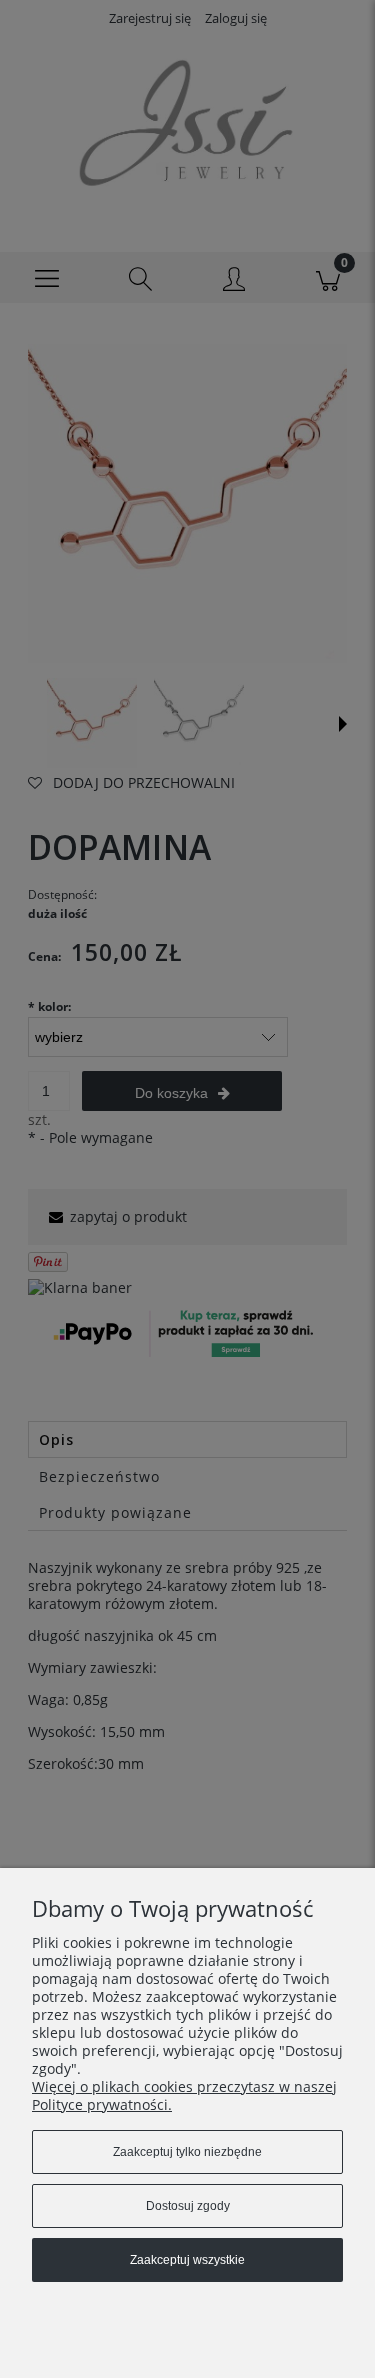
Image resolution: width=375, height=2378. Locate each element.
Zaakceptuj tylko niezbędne (187, 2152)
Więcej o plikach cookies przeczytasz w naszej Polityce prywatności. (184, 2095)
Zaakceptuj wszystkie (187, 2260)
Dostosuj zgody (188, 2206)
